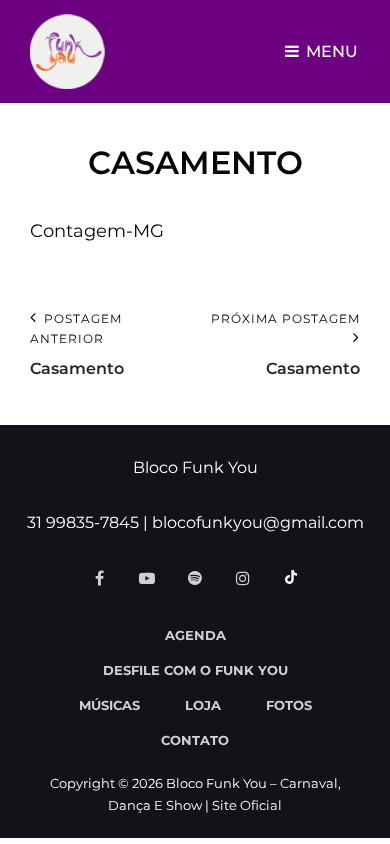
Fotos (289, 705)
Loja (203, 705)
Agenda (195, 635)
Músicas (109, 705)
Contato (195, 740)
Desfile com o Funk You (195, 670)
